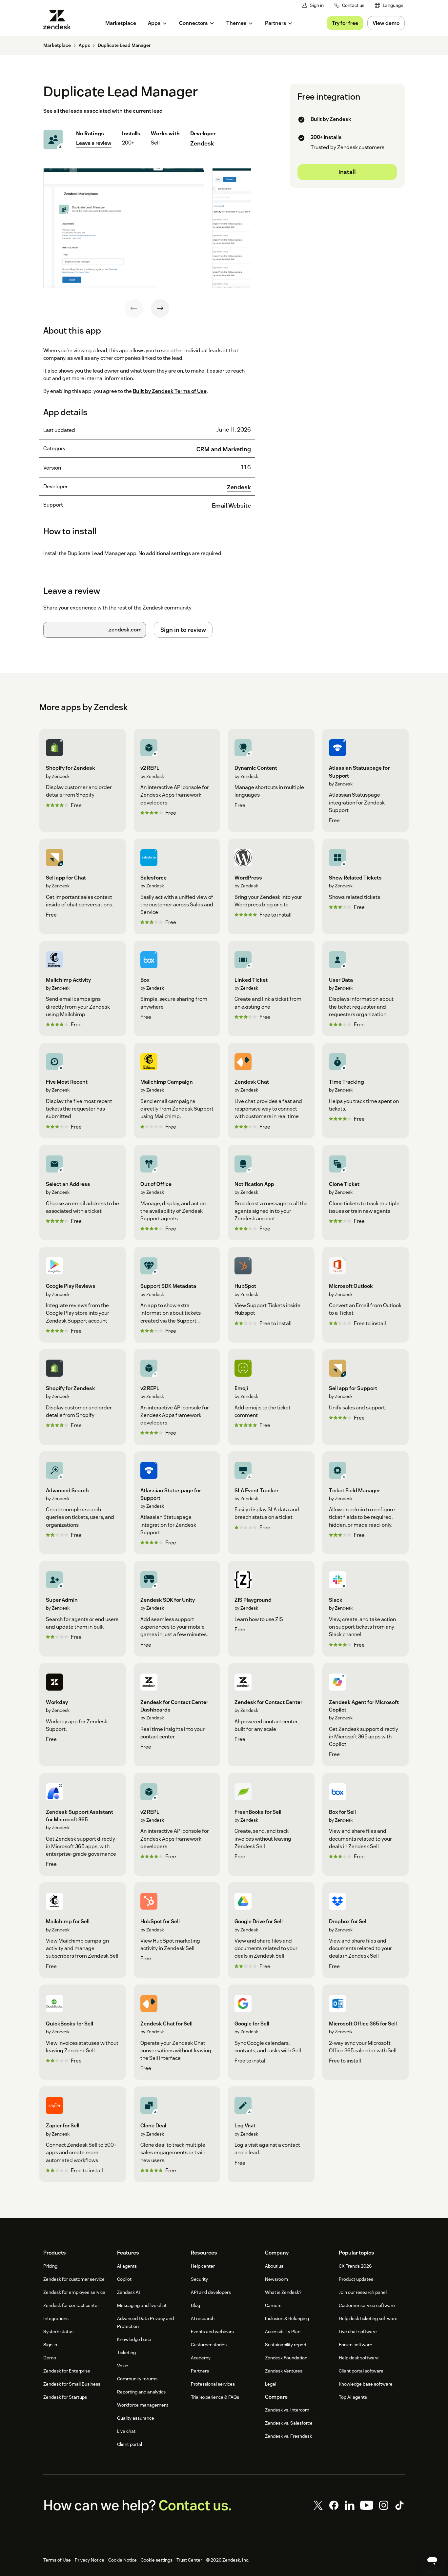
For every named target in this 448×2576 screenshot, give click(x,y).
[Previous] (134, 308)
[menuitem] (389, 5)
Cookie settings (157, 2560)
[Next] (160, 308)
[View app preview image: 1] (124, 228)
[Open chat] (432, 2560)
